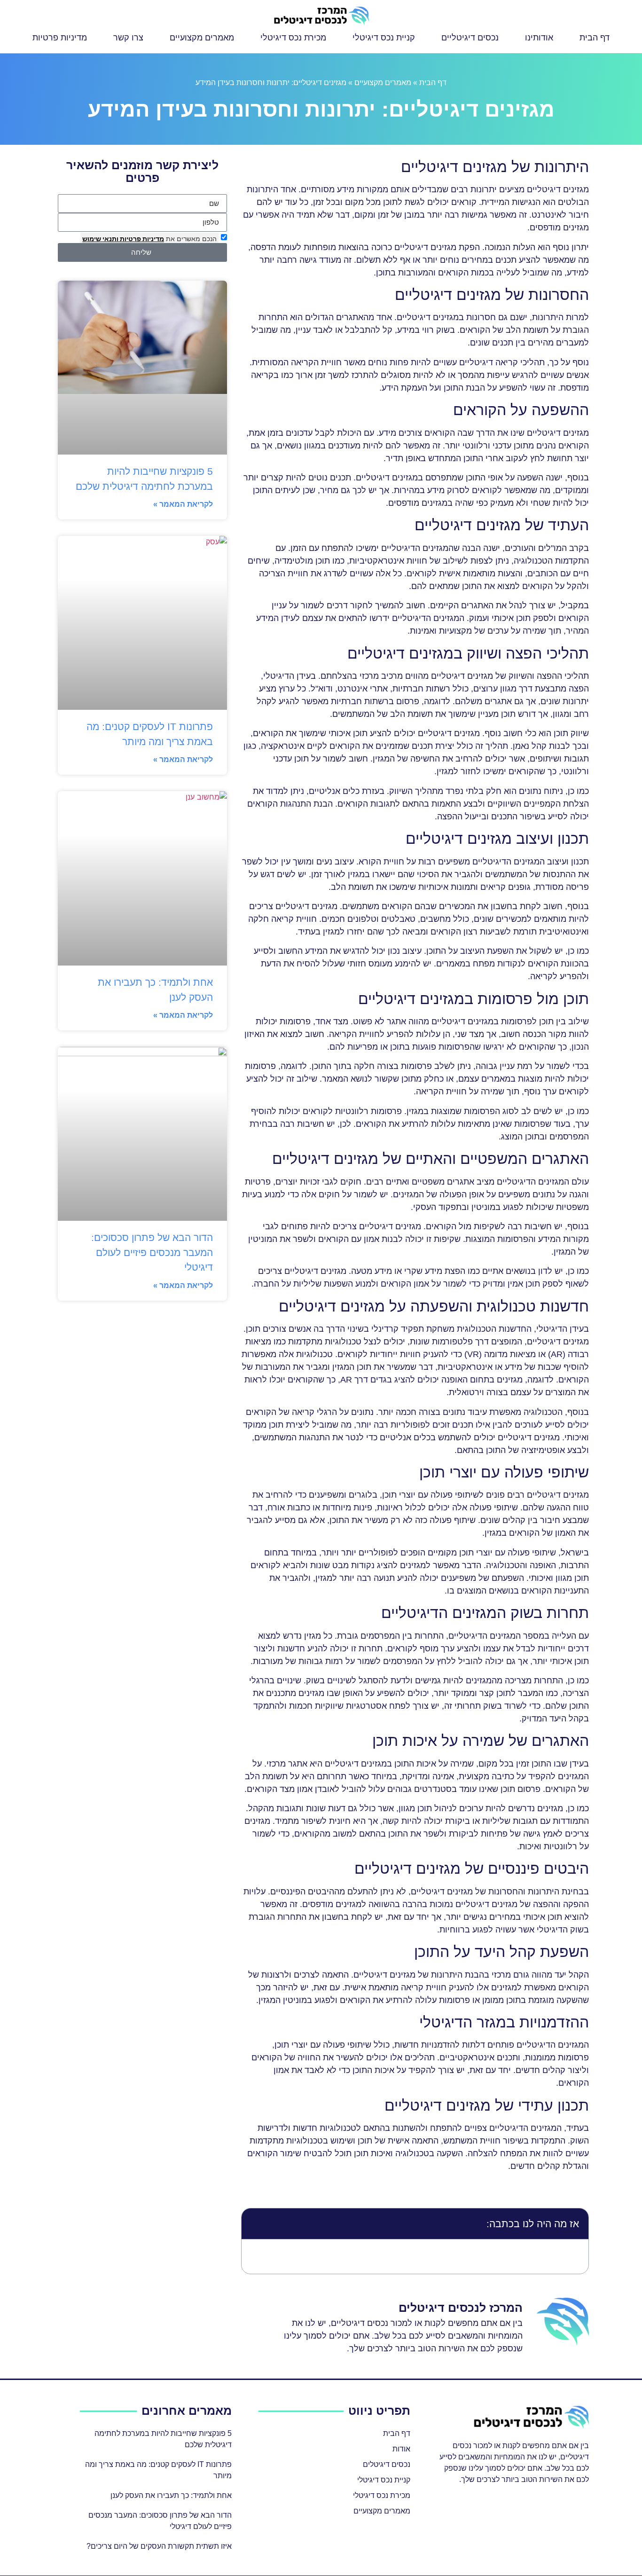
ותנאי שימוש (100, 239)
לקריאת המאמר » (183, 504)
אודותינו (539, 38)
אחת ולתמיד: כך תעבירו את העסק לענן (171, 2495)
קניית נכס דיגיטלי (384, 38)
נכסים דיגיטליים (470, 38)
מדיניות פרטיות (60, 38)
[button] (255, 2224)
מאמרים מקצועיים (202, 38)
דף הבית (595, 38)
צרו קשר (128, 38)
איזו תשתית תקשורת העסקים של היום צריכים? (159, 2546)
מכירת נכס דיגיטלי (293, 38)
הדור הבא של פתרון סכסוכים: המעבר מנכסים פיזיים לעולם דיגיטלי (152, 1252)
